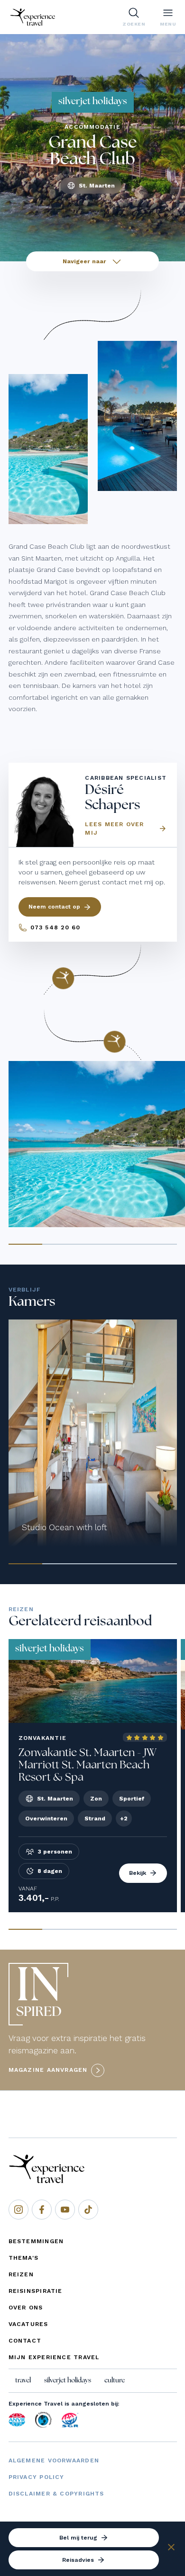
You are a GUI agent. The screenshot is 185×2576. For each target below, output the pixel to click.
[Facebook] (42, 2210)
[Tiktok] (88, 2210)
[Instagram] (18, 2210)
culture (115, 2380)
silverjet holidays (68, 2380)
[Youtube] (65, 2210)
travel (23, 2380)
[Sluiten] (171, 2549)
